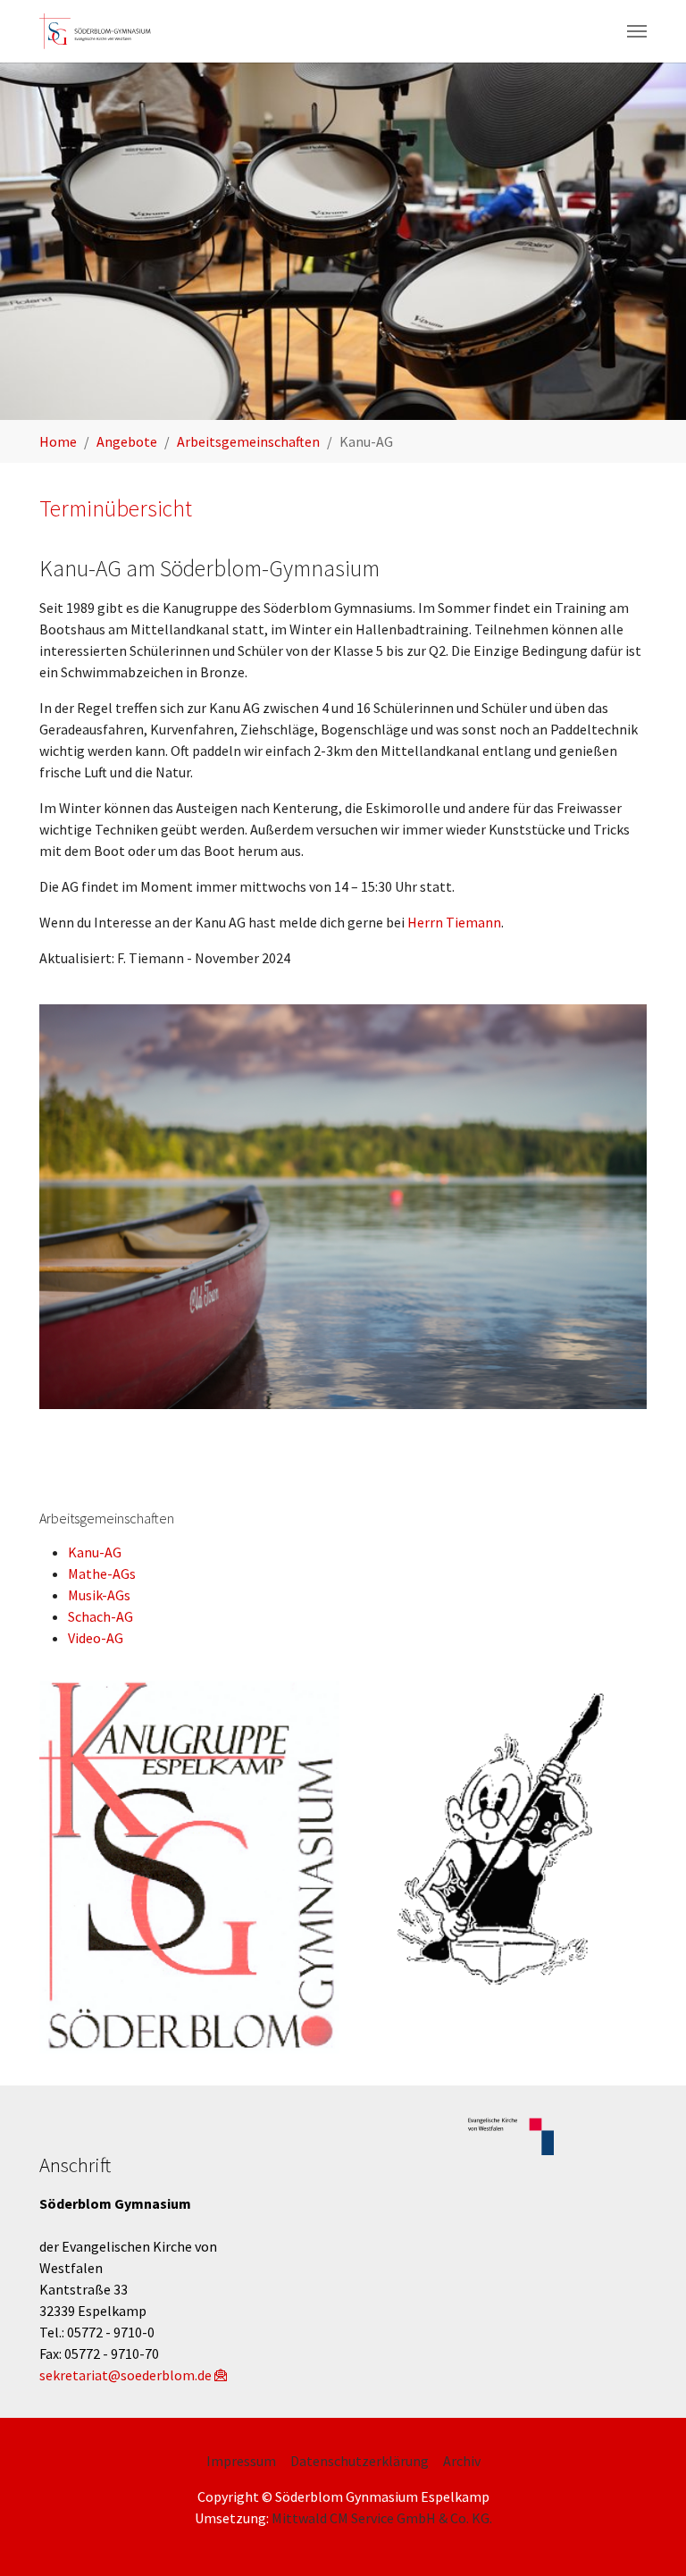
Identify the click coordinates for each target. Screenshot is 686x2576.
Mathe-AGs (102, 1573)
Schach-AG (100, 1616)
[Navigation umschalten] (637, 31)
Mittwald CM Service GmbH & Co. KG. (382, 2518)
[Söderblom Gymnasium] (101, 31)
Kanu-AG (95, 1552)
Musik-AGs (99, 1595)
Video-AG (96, 1638)
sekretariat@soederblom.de (125, 2375)
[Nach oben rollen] (647, 2537)
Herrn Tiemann (454, 922)
